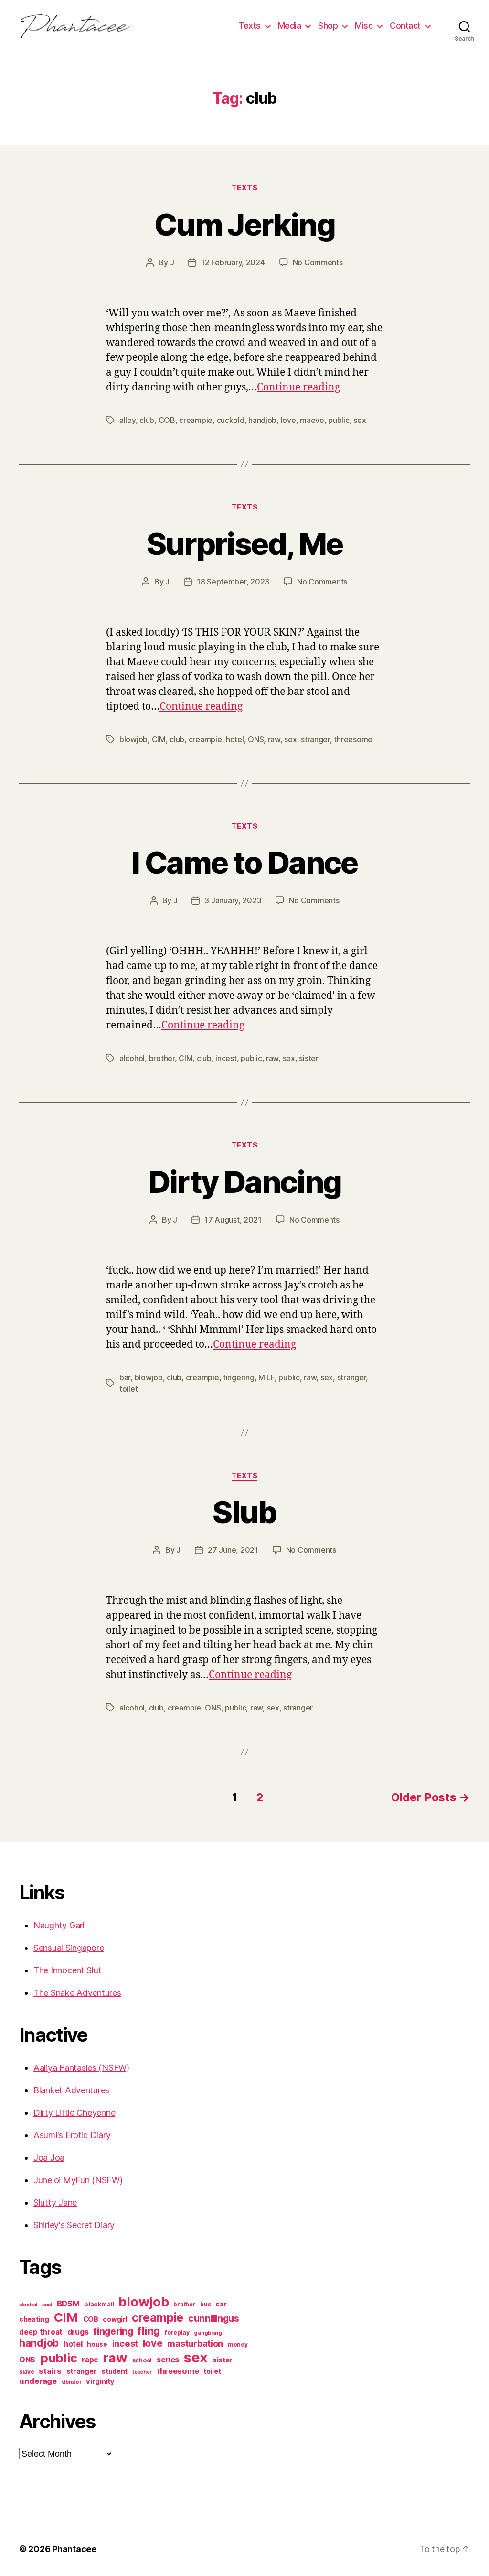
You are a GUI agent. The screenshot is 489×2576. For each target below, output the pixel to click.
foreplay (177, 2332)
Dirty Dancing (244, 1182)
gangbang (208, 2333)
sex (360, 420)
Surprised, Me (244, 544)
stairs (50, 2371)
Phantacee (74, 2549)
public (339, 420)
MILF (266, 1377)
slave (27, 2372)
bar (125, 1377)
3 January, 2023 (233, 900)
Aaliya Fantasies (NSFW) (81, 2068)
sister (308, 1058)
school (142, 2360)
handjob (262, 420)
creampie (196, 420)
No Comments (318, 262)
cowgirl (115, 2319)
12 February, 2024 (233, 262)
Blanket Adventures (71, 2090)
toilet (128, 1389)
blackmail (99, 2304)
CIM (159, 739)
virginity (100, 2381)
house (97, 2344)
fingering (239, 1377)
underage (38, 2381)
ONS (256, 739)
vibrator (72, 2382)
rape (90, 2360)
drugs (78, 2332)
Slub (244, 1512)
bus (205, 2305)
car (221, 2304)
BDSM (68, 2304)
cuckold (231, 420)
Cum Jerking (244, 224)
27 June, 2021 (233, 1550)
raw (274, 739)
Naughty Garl (59, 1925)
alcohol (132, 1058)
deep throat (41, 2332)
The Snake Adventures (77, 1993)
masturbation (195, 2343)
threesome (353, 739)
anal (47, 2305)
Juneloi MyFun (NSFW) (78, 2180)
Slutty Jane (55, 2203)
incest (226, 1058)
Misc (364, 26)
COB (167, 420)
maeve (312, 420)
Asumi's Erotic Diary (72, 2135)
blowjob (133, 739)
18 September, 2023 (233, 582)
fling (149, 2331)
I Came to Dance (244, 862)
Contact (405, 26)
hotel (235, 739)
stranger (315, 739)
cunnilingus (214, 2318)
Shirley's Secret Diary (74, 2225)
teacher (142, 2372)
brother (162, 1058)
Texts (250, 26)
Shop (328, 26)
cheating (34, 2319)
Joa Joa (49, 2158)
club (147, 420)
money (238, 2345)
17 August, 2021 (233, 1220)
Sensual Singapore (69, 1948)
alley (128, 420)
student (114, 2371)
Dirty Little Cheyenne (74, 2113)
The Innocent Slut (67, 1970)
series (168, 2360)
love (288, 420)
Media (290, 26)
